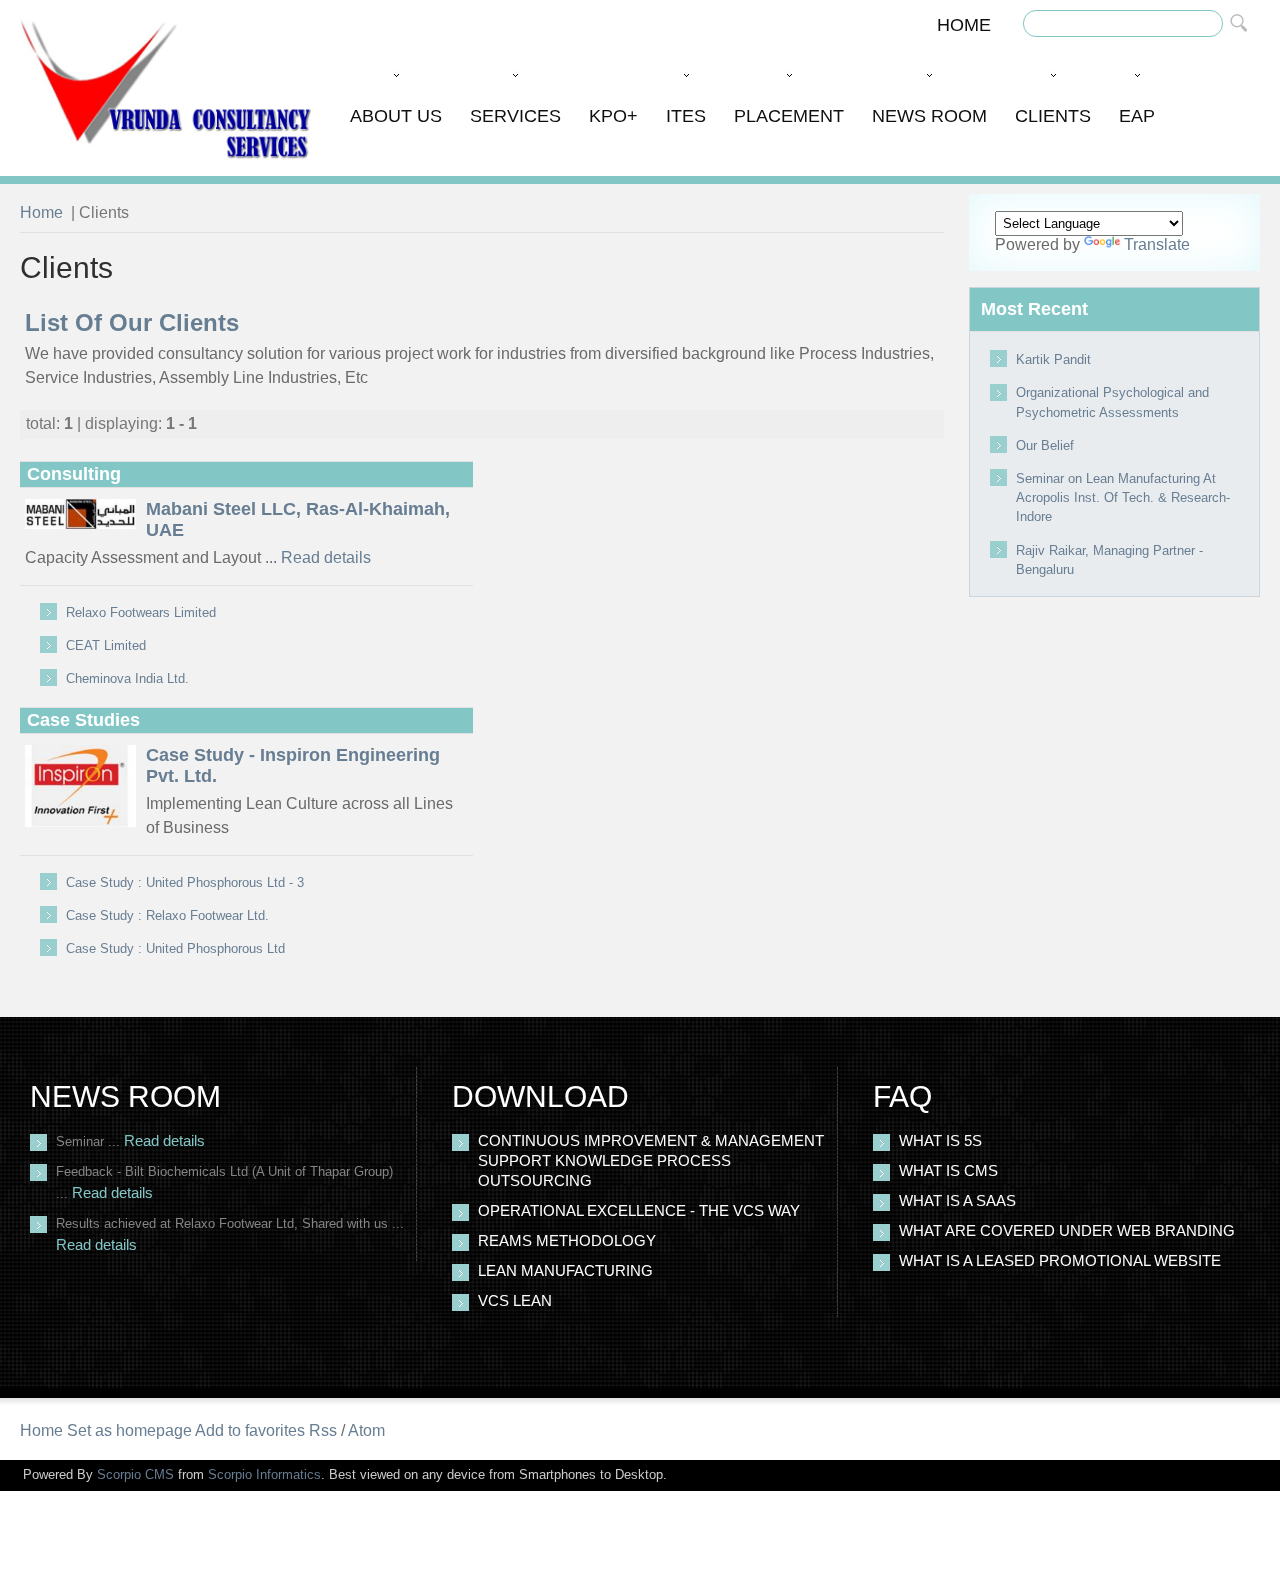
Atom (366, 1430)
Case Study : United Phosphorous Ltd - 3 (185, 882)
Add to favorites (250, 1430)
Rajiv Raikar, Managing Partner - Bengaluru (1109, 560)
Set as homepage (129, 1430)
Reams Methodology (567, 1241)
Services (515, 116)
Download (540, 1096)
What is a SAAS (957, 1201)
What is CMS (948, 1171)
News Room (929, 116)
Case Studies (83, 720)
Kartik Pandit (1053, 359)
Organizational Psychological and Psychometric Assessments (1112, 402)
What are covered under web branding (1067, 1231)
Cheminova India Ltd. (127, 678)
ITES (686, 116)
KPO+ (613, 116)
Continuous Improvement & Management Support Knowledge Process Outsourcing (651, 1161)
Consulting (74, 474)
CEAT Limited (106, 645)
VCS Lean (515, 1301)
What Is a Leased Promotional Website (1060, 1261)
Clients (1053, 116)
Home (964, 25)
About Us (396, 116)
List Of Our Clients (132, 322)
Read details (326, 557)
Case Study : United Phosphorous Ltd (175, 948)
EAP (1137, 116)
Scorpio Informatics (264, 1474)
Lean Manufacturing (565, 1271)
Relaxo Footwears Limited (141, 612)
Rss (323, 1430)
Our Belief (1045, 445)
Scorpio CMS (135, 1474)
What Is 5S (940, 1141)
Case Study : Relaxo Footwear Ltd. (167, 915)
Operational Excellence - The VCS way (639, 1211)
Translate (1157, 244)
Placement (789, 116)
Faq (902, 1096)
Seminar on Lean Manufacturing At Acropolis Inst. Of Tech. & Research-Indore (1123, 497)
